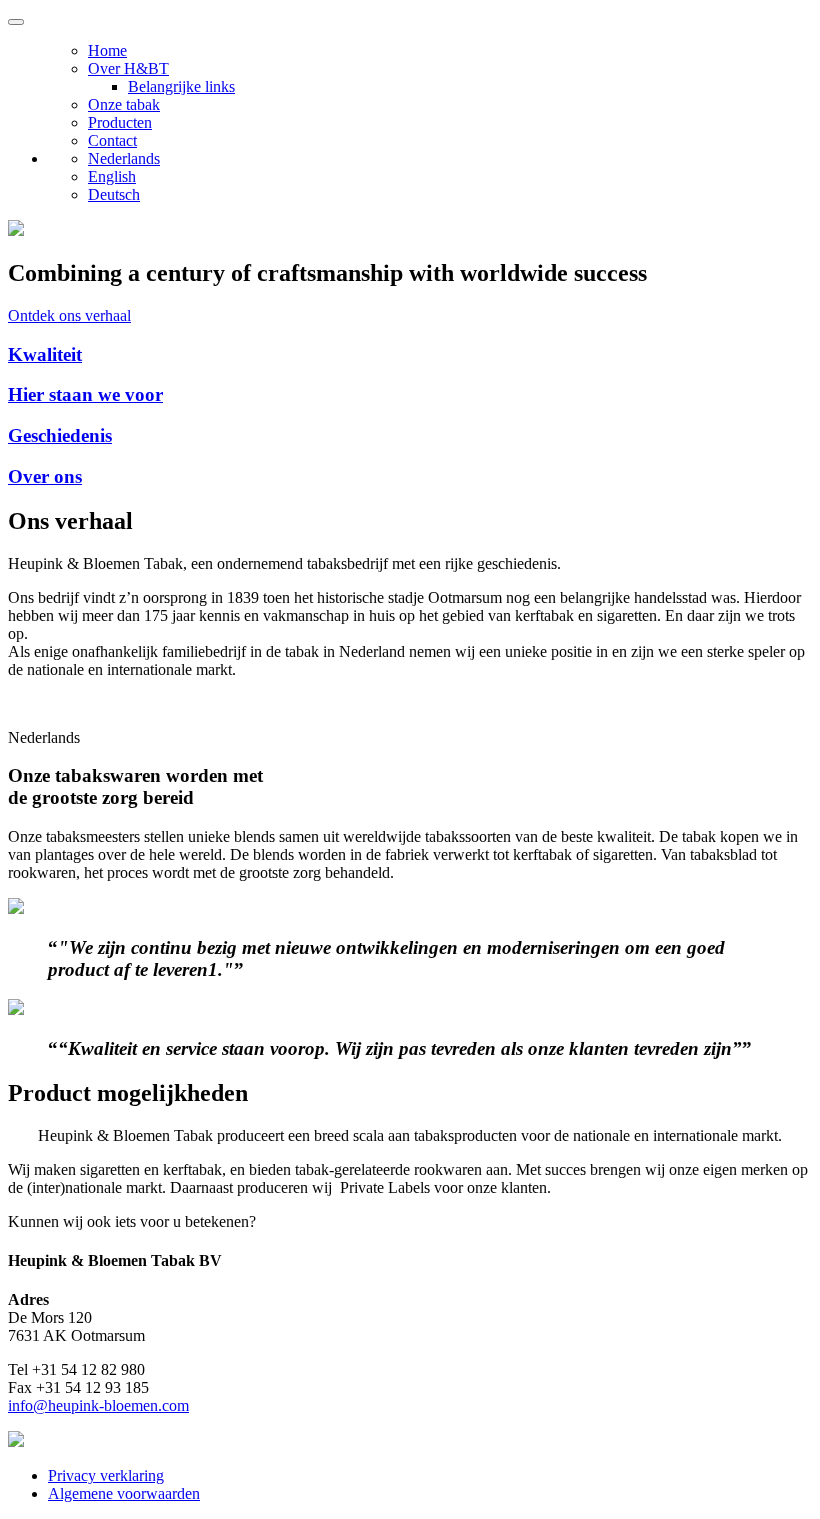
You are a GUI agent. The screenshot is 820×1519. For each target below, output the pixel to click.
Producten (120, 122)
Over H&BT (128, 68)
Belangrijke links (181, 86)
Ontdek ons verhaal (69, 315)
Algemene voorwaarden (124, 1493)
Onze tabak (124, 104)
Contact (112, 140)
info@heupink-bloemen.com (98, 1405)
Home (107, 50)
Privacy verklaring (106, 1475)
